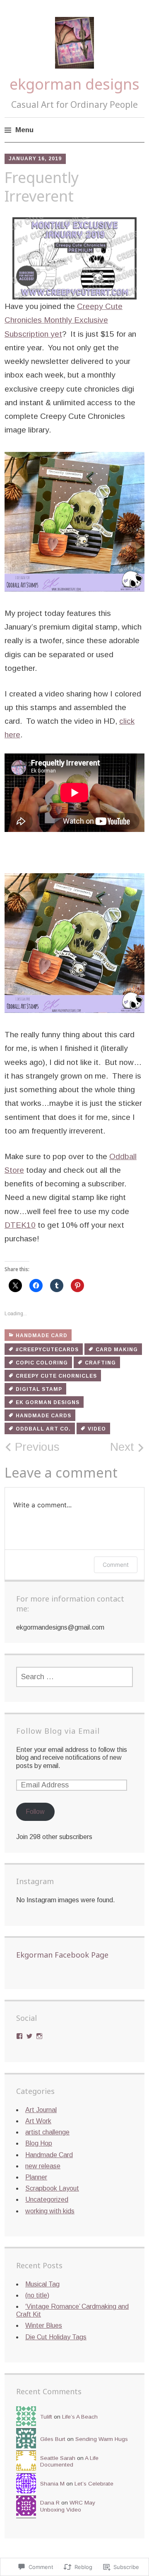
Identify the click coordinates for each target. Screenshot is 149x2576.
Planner (36, 2177)
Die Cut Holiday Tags (56, 2337)
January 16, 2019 (35, 159)
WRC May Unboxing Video (68, 2506)
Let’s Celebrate (94, 2484)
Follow (35, 1812)
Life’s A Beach (80, 2417)
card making (117, 1350)
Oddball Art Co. (43, 1429)
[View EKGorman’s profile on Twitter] (29, 2036)
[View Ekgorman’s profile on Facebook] (19, 2036)
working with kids (50, 2211)
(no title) (37, 2295)
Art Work (38, 2121)
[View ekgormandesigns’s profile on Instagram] (39, 2036)
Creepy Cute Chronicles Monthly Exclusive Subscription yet (64, 320)
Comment (116, 1565)
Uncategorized (47, 2199)
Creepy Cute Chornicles (56, 1376)
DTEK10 (20, 1225)
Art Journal (41, 2110)
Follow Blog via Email (58, 1731)
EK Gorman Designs (48, 1402)
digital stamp (39, 1389)
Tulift (46, 2417)
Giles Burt (53, 2439)
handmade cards (43, 1416)
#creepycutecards (47, 1350)
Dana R (50, 2503)
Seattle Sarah (58, 2458)
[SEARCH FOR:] (74, 1677)
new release (43, 2166)
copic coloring (42, 1363)
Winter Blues (44, 2325)
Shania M (52, 2484)
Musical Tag (42, 2284)
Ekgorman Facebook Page (62, 1955)
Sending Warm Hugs (102, 2439)
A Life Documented (69, 2461)
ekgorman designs (74, 84)
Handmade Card (42, 1336)
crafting (100, 1363)
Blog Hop (39, 2143)
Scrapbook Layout (52, 2188)
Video (97, 1429)
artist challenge (47, 2132)
